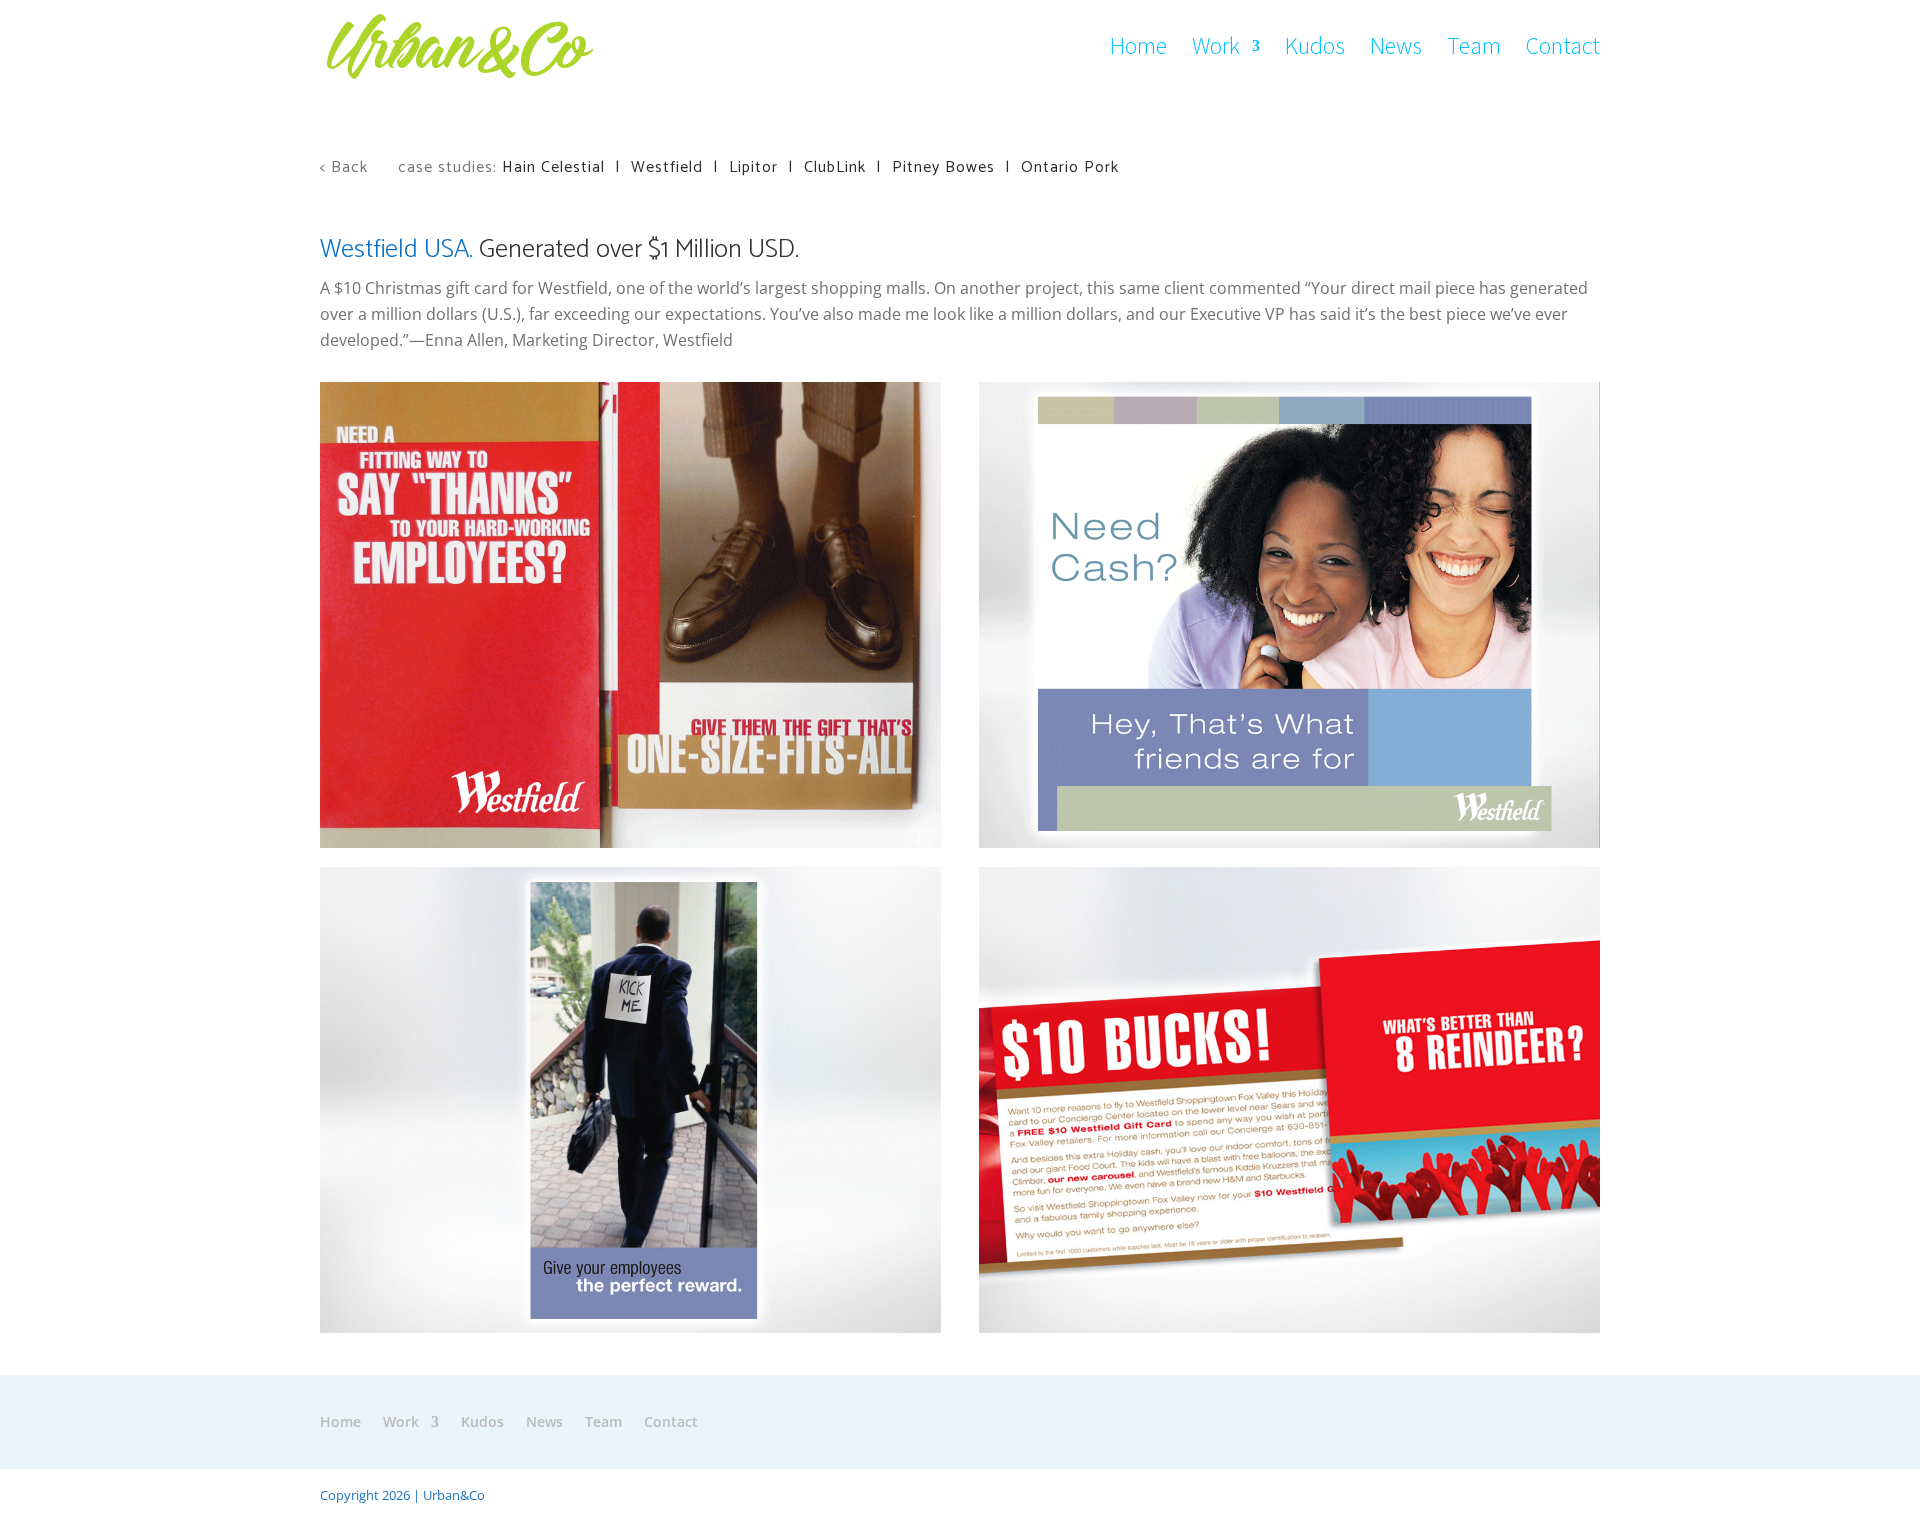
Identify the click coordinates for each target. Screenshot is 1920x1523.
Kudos (1315, 50)
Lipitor (753, 167)
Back (352, 167)
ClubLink (835, 167)
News (1396, 50)
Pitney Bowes (943, 167)
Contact (1563, 50)
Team (1474, 50)
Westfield (667, 167)
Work (1216, 50)
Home (1138, 50)
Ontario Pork (1070, 167)
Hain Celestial (553, 167)
